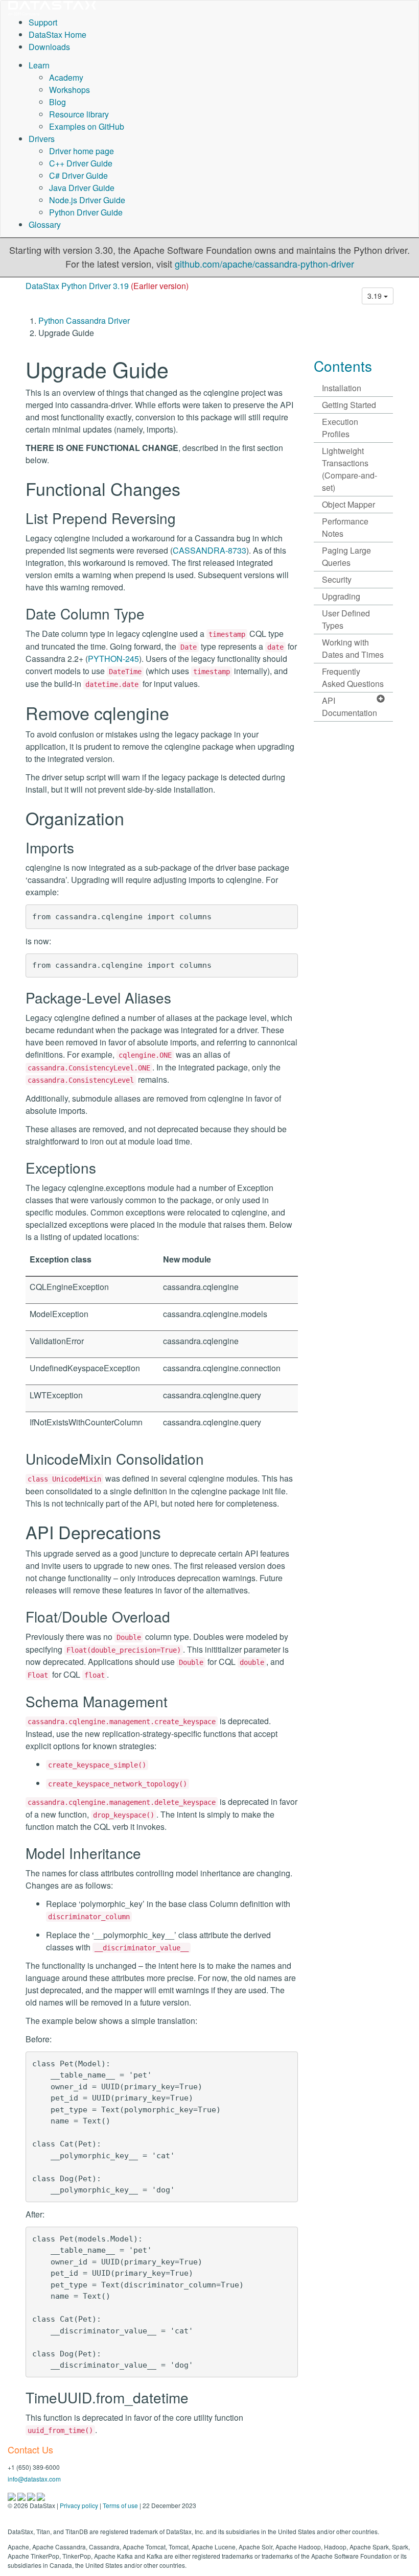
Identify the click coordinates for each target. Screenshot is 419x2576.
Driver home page (82, 151)
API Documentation (350, 707)
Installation (342, 388)
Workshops (69, 90)
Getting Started (349, 405)
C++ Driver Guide (81, 163)
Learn (39, 65)
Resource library (79, 114)
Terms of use (120, 2505)
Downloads (49, 47)
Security (337, 579)
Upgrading (341, 596)
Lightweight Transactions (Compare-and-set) (350, 469)
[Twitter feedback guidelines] (32, 2496)
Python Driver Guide (86, 212)
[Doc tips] (22, 2496)
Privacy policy (79, 2505)
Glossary (45, 224)
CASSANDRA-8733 (209, 550)
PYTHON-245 (113, 659)
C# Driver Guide (78, 175)
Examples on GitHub (87, 126)
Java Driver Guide (82, 188)
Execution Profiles (340, 428)
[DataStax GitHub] (41, 2496)
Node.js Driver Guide (87, 200)
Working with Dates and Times (353, 648)
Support (43, 22)
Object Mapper (348, 504)
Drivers (42, 139)
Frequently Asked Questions (353, 677)
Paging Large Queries (346, 556)
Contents (343, 366)
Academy (66, 77)
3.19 (376, 296)
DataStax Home (57, 34)
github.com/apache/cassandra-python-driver (264, 264)
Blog (57, 102)
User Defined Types (346, 619)
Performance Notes (345, 527)
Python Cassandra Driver (84, 320)
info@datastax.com (34, 2479)
